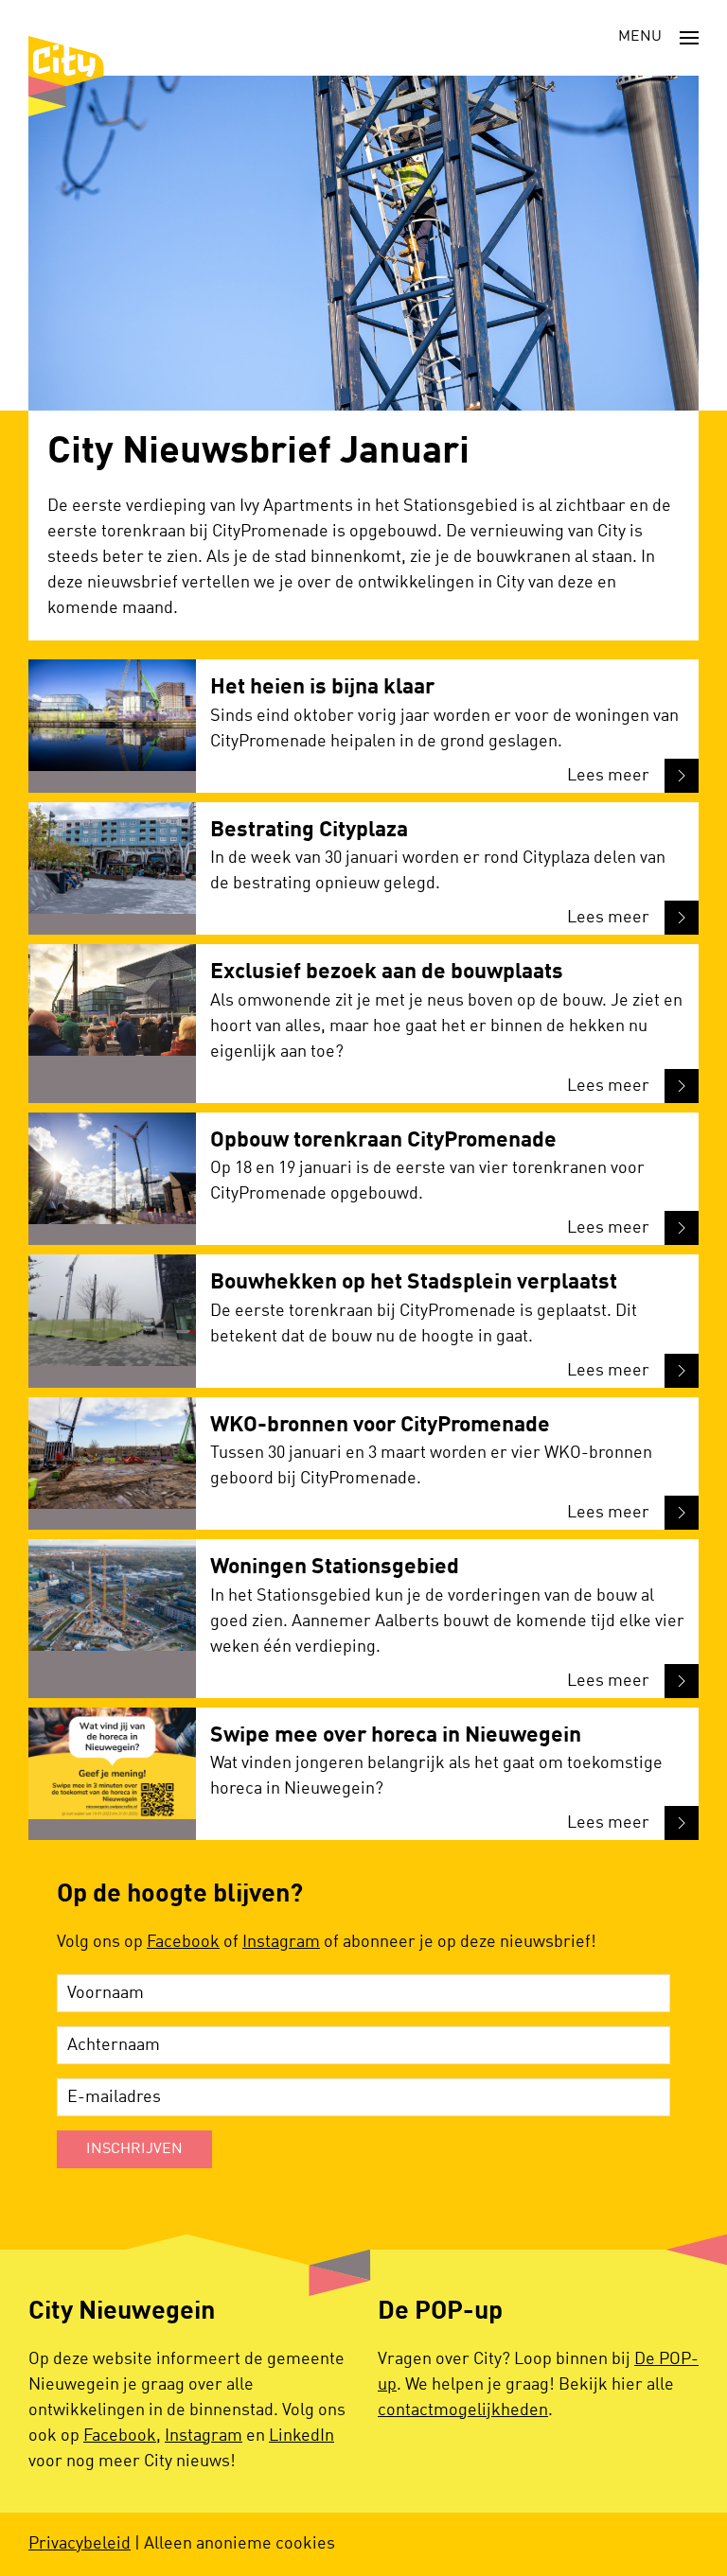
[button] (658, 38)
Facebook (183, 1942)
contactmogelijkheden (463, 2410)
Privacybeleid (80, 2544)
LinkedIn (301, 2436)
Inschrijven (134, 2149)
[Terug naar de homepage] (66, 76)
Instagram (281, 1942)
